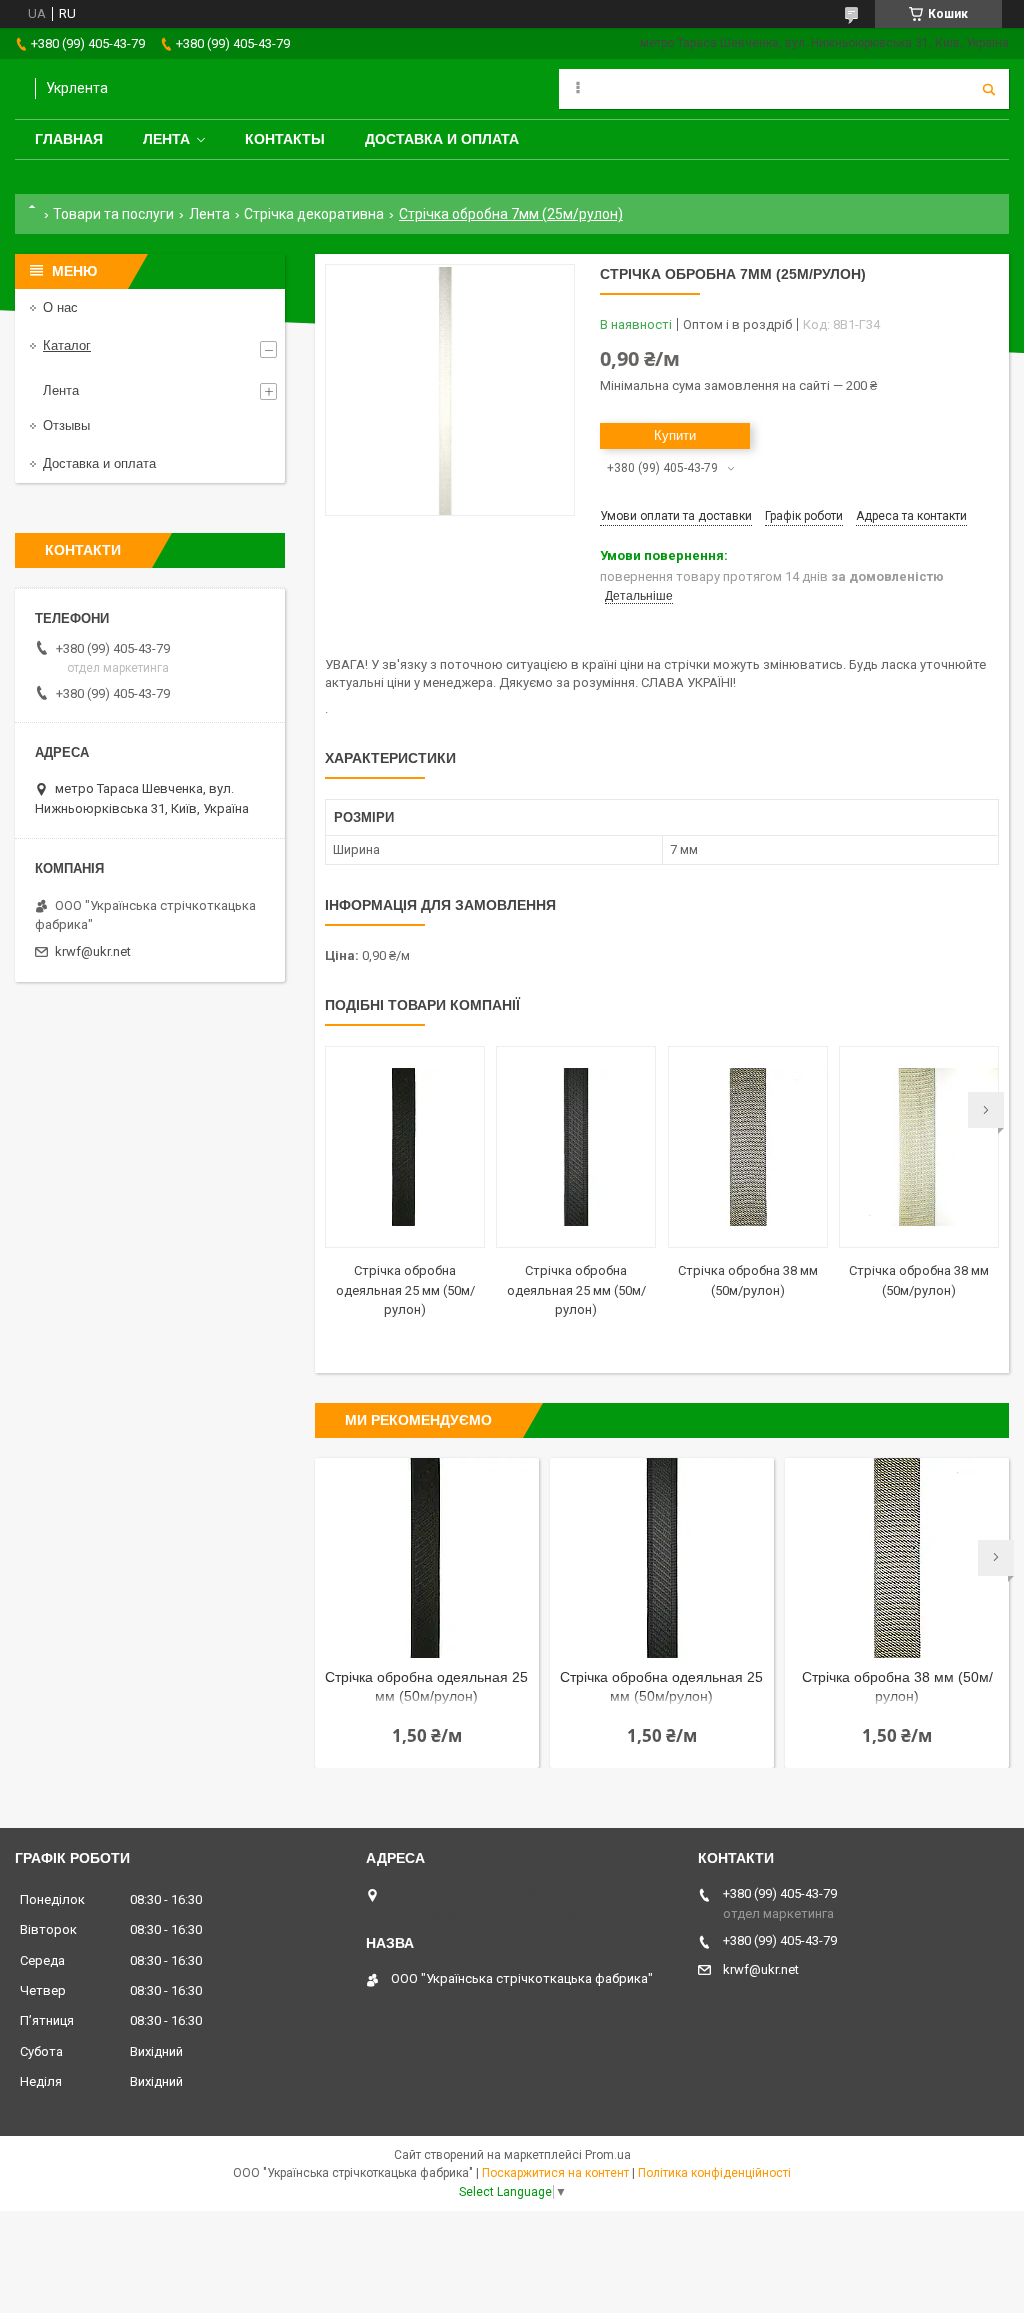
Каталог (67, 345)
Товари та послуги (113, 214)
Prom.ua (608, 2155)
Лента (166, 139)
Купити (675, 435)
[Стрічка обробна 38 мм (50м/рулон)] (748, 1147)
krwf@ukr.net (93, 951)
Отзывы (66, 425)
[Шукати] (989, 89)
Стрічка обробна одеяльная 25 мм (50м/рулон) (405, 1290)
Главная (69, 139)
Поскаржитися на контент (555, 2173)
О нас (60, 307)
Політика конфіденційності (714, 2173)
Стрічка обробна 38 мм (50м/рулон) (897, 1686)
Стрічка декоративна (314, 214)
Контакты (285, 139)
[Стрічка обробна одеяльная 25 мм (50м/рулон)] (405, 1147)
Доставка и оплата (442, 139)
